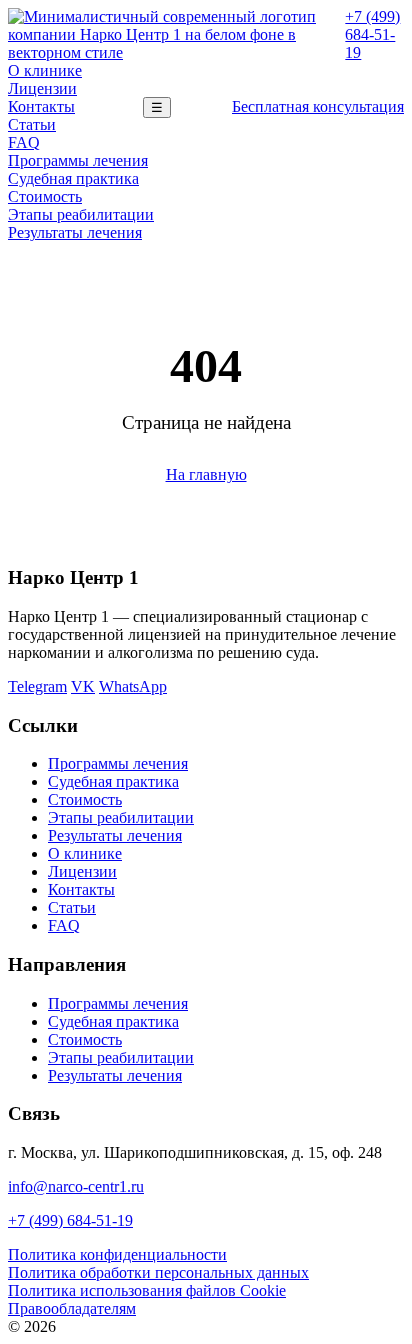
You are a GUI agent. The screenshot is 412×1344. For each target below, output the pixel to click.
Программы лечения (78, 160)
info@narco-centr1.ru (76, 1186)
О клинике (45, 70)
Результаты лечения (75, 232)
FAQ (24, 142)
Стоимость (45, 196)
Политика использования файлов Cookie (147, 1290)
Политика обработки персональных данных (158, 1272)
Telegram (37, 686)
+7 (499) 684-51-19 (372, 34)
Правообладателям (72, 1308)
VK (83, 686)
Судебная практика (73, 178)
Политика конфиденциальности (117, 1254)
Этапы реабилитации (81, 214)
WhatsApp (133, 686)
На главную (206, 474)
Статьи (32, 124)
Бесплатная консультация (318, 106)
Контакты (41, 106)
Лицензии (42, 88)
